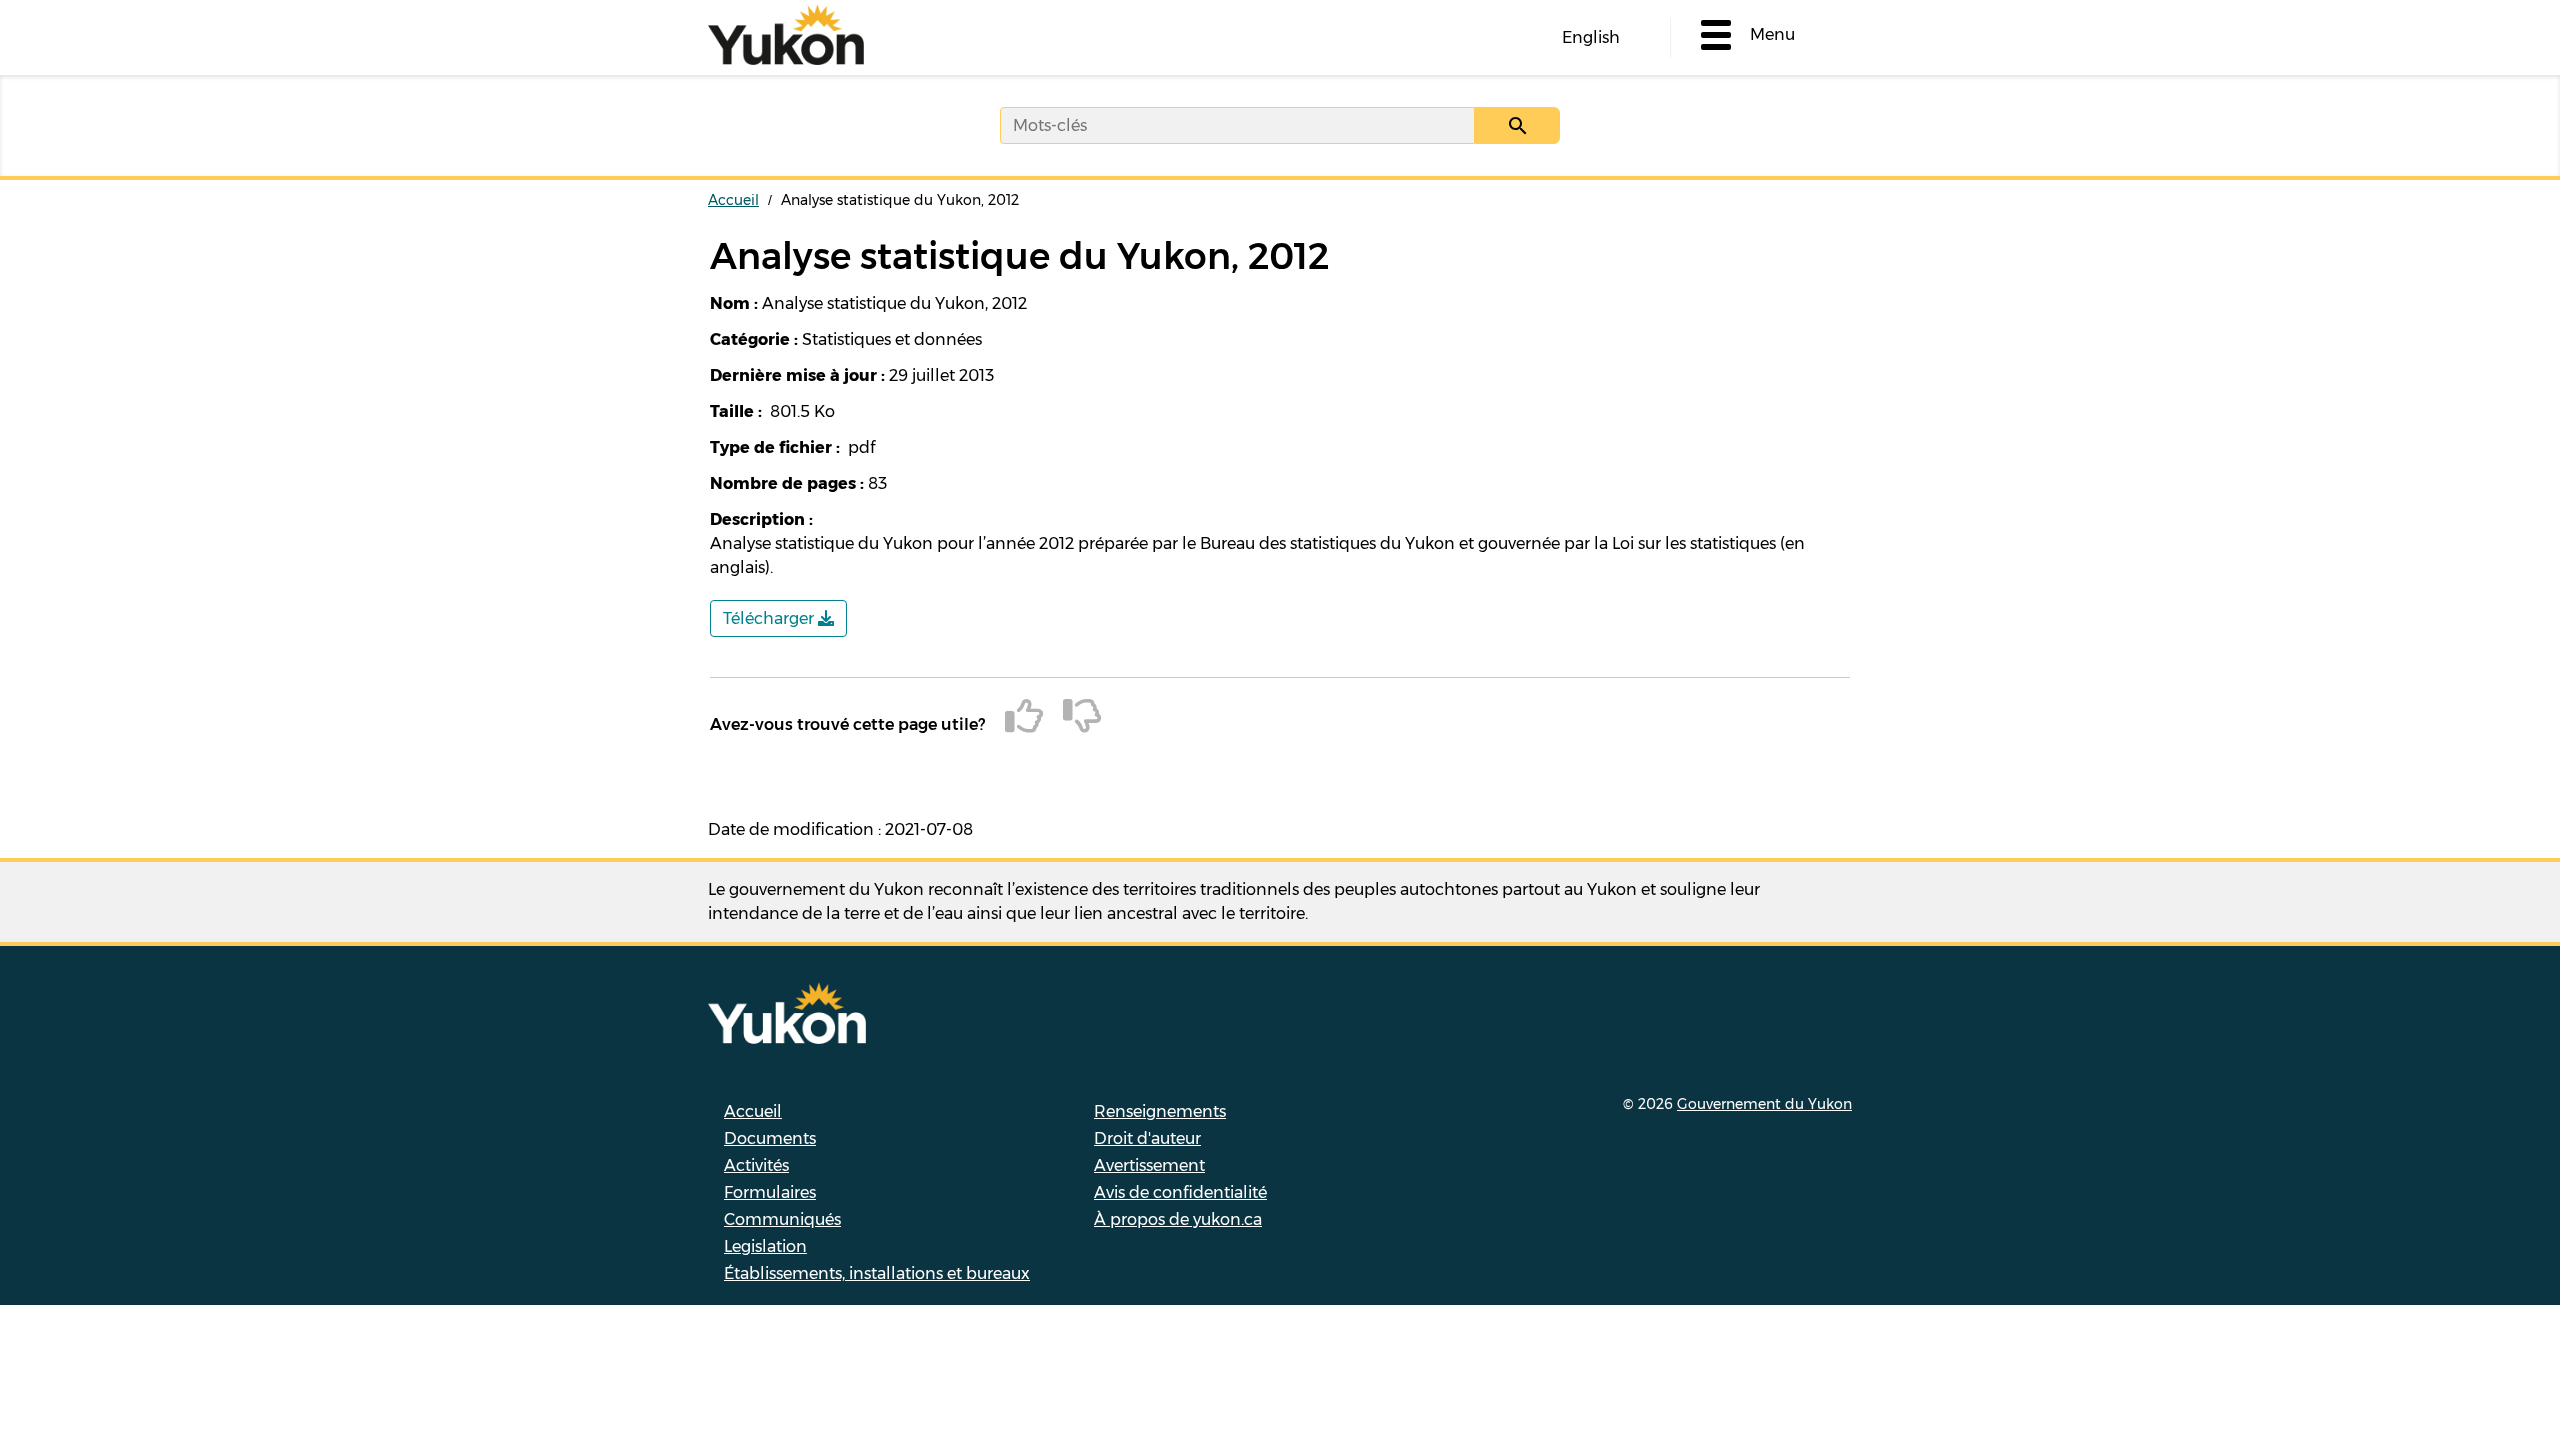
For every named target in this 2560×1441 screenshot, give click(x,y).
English (1591, 37)
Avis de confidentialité (1180, 1192)
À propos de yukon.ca (1178, 1219)
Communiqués (782, 1219)
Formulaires (770, 1192)
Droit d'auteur (1147, 1138)
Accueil (733, 200)
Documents (770, 1138)
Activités (756, 1165)
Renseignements (1160, 1111)
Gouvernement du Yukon (1764, 1104)
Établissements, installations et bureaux (877, 1273)
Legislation (765, 1246)
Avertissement (1149, 1165)
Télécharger (770, 618)
